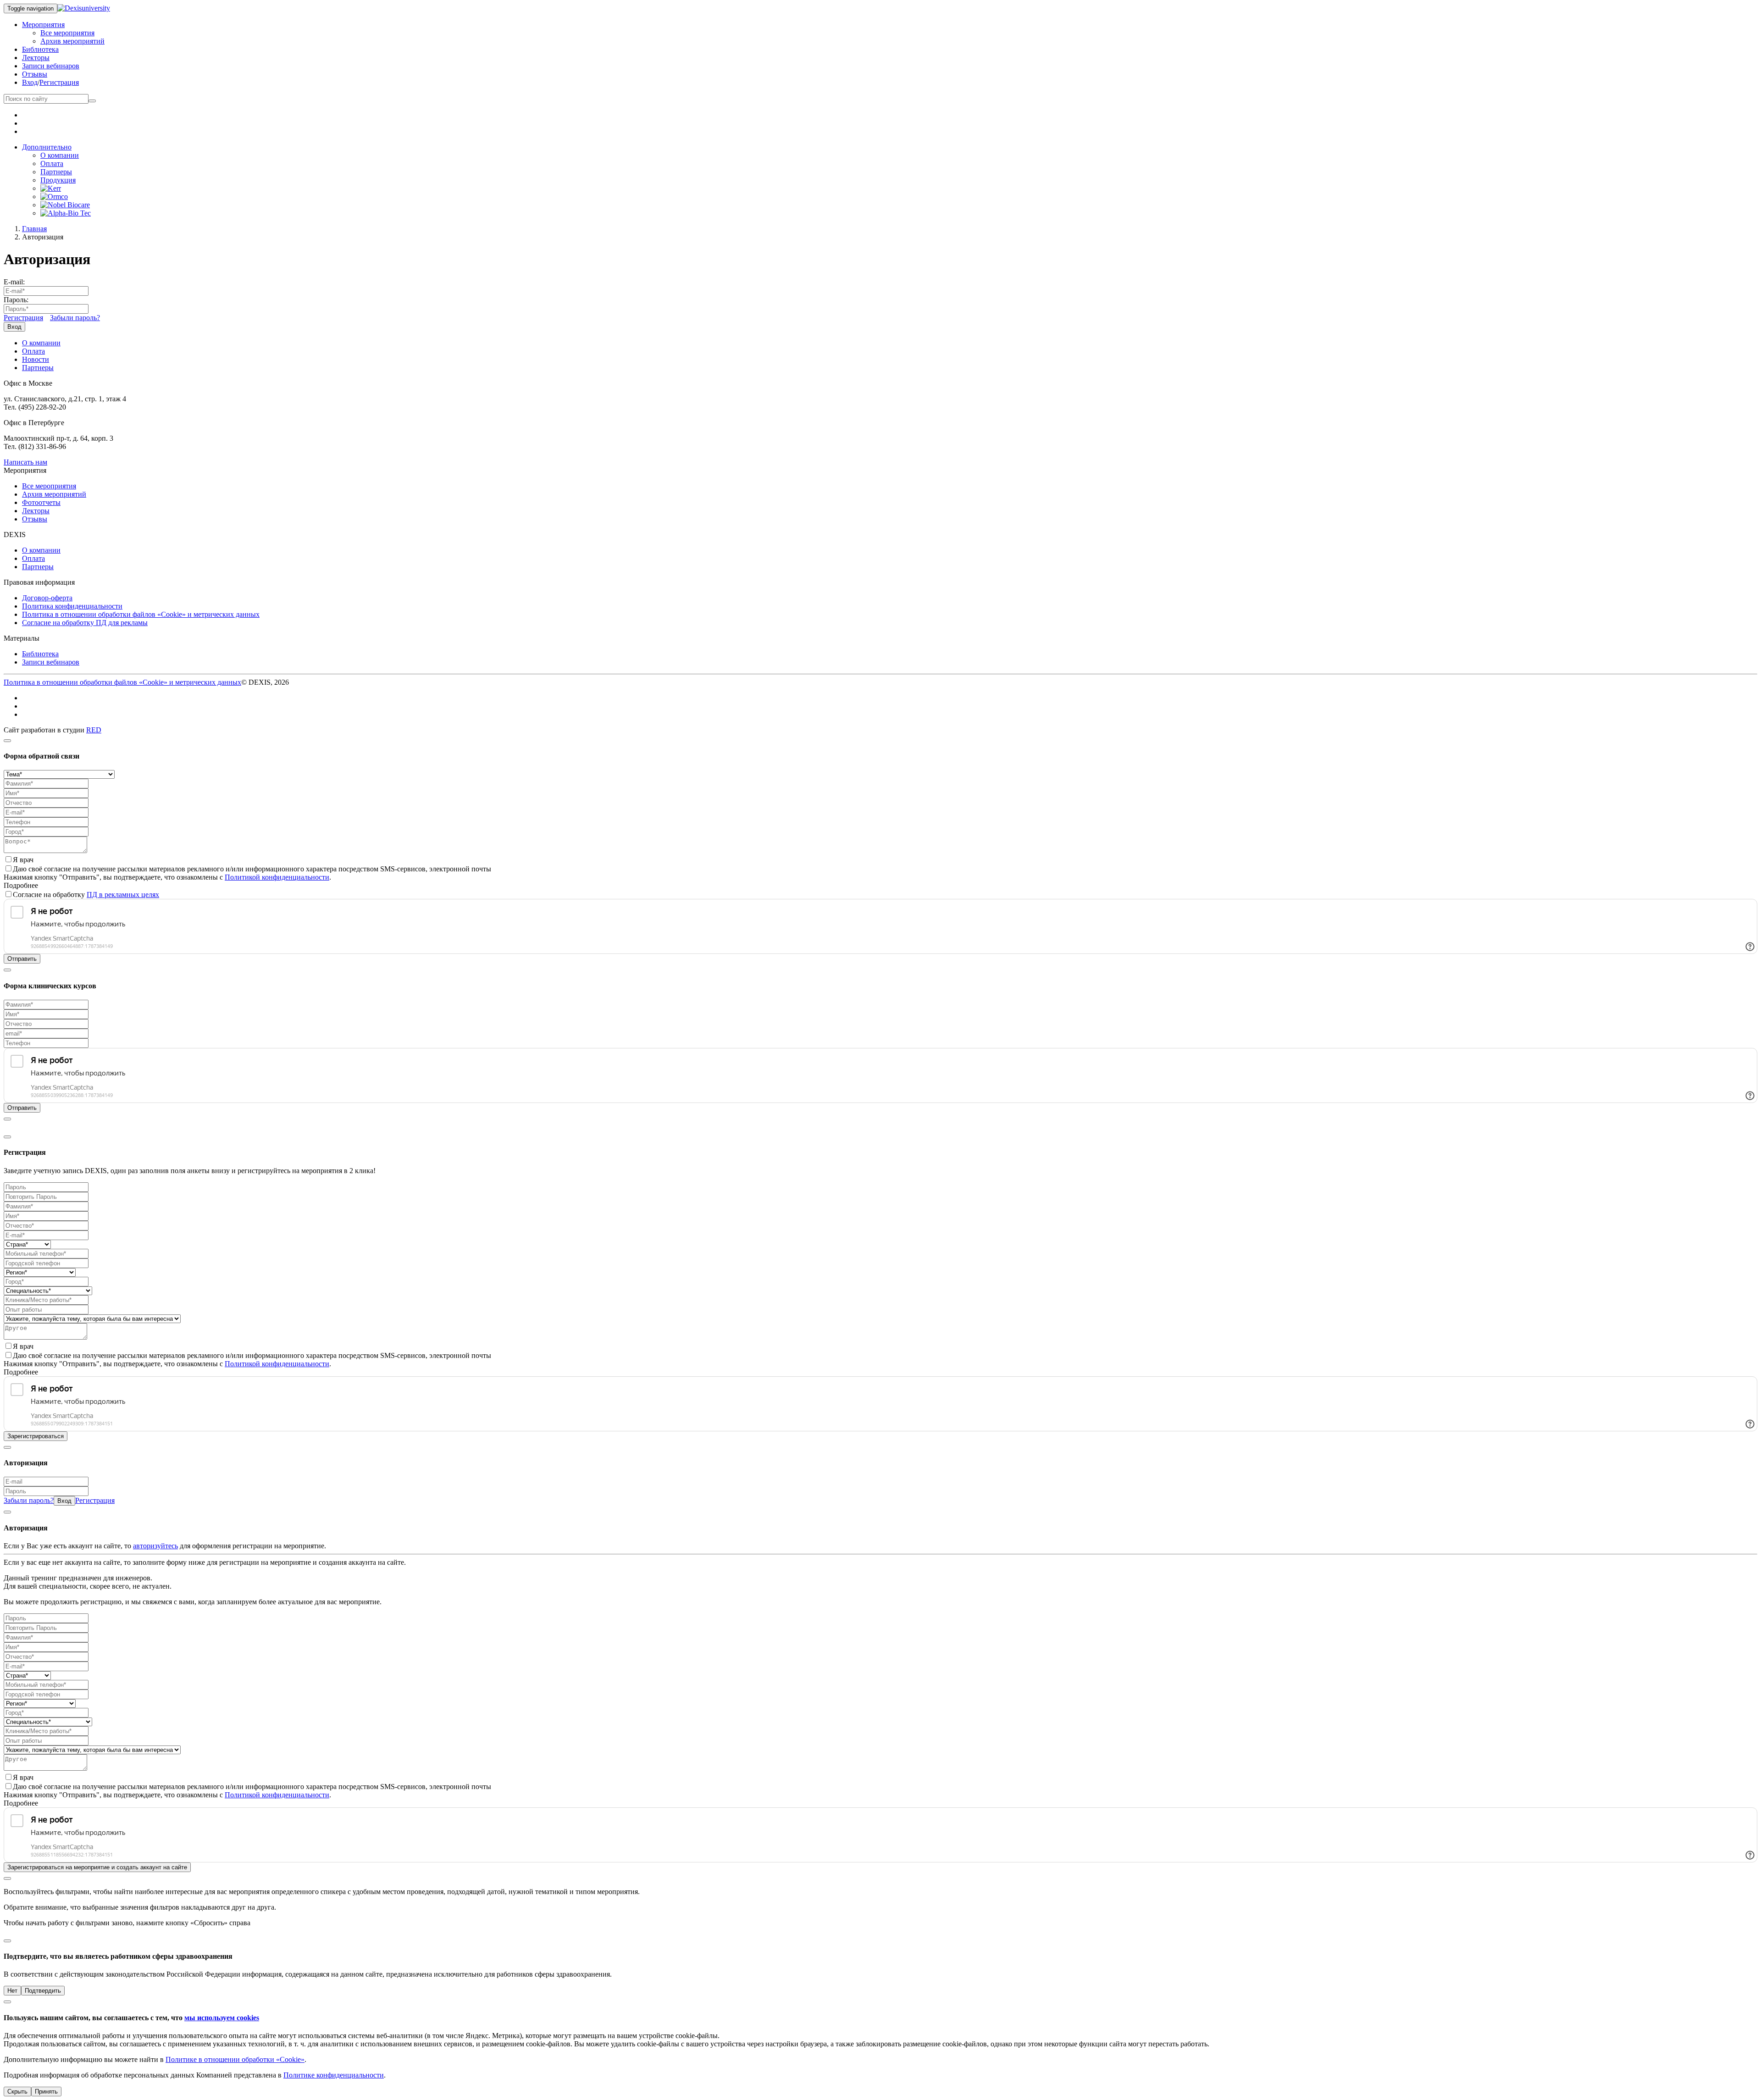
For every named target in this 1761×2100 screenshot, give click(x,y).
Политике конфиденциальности (334, 2075)
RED (94, 730)
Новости (36, 359)
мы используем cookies (222, 2018)
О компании (60, 155)
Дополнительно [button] (47, 147)
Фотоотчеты (41, 502)
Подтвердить (43, 1991)
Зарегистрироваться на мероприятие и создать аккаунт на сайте (97, 1867)
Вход (30, 82)
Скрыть (17, 2092)
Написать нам (25, 462)
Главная (34, 229)
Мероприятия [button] (43, 25)
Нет (12, 1991)
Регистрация (59, 82)
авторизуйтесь (155, 1546)
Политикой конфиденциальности (277, 877)
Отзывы (35, 74)
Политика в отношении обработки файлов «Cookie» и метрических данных (141, 614)
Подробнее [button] (21, 885)
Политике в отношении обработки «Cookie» (235, 2059)
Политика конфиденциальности (72, 606)
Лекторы (36, 58)
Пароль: (16, 300)
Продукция (58, 180)
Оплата (52, 163)
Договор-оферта (47, 598)
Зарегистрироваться (36, 1436)
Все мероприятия (67, 33)
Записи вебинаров (51, 66)
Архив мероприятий (72, 41)
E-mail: (14, 282)
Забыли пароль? (75, 318)
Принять (46, 2092)
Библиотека (40, 49)
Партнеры (56, 172)
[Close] (7, 741)
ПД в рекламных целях (123, 895)
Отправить (22, 959)
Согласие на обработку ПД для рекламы (85, 623)
